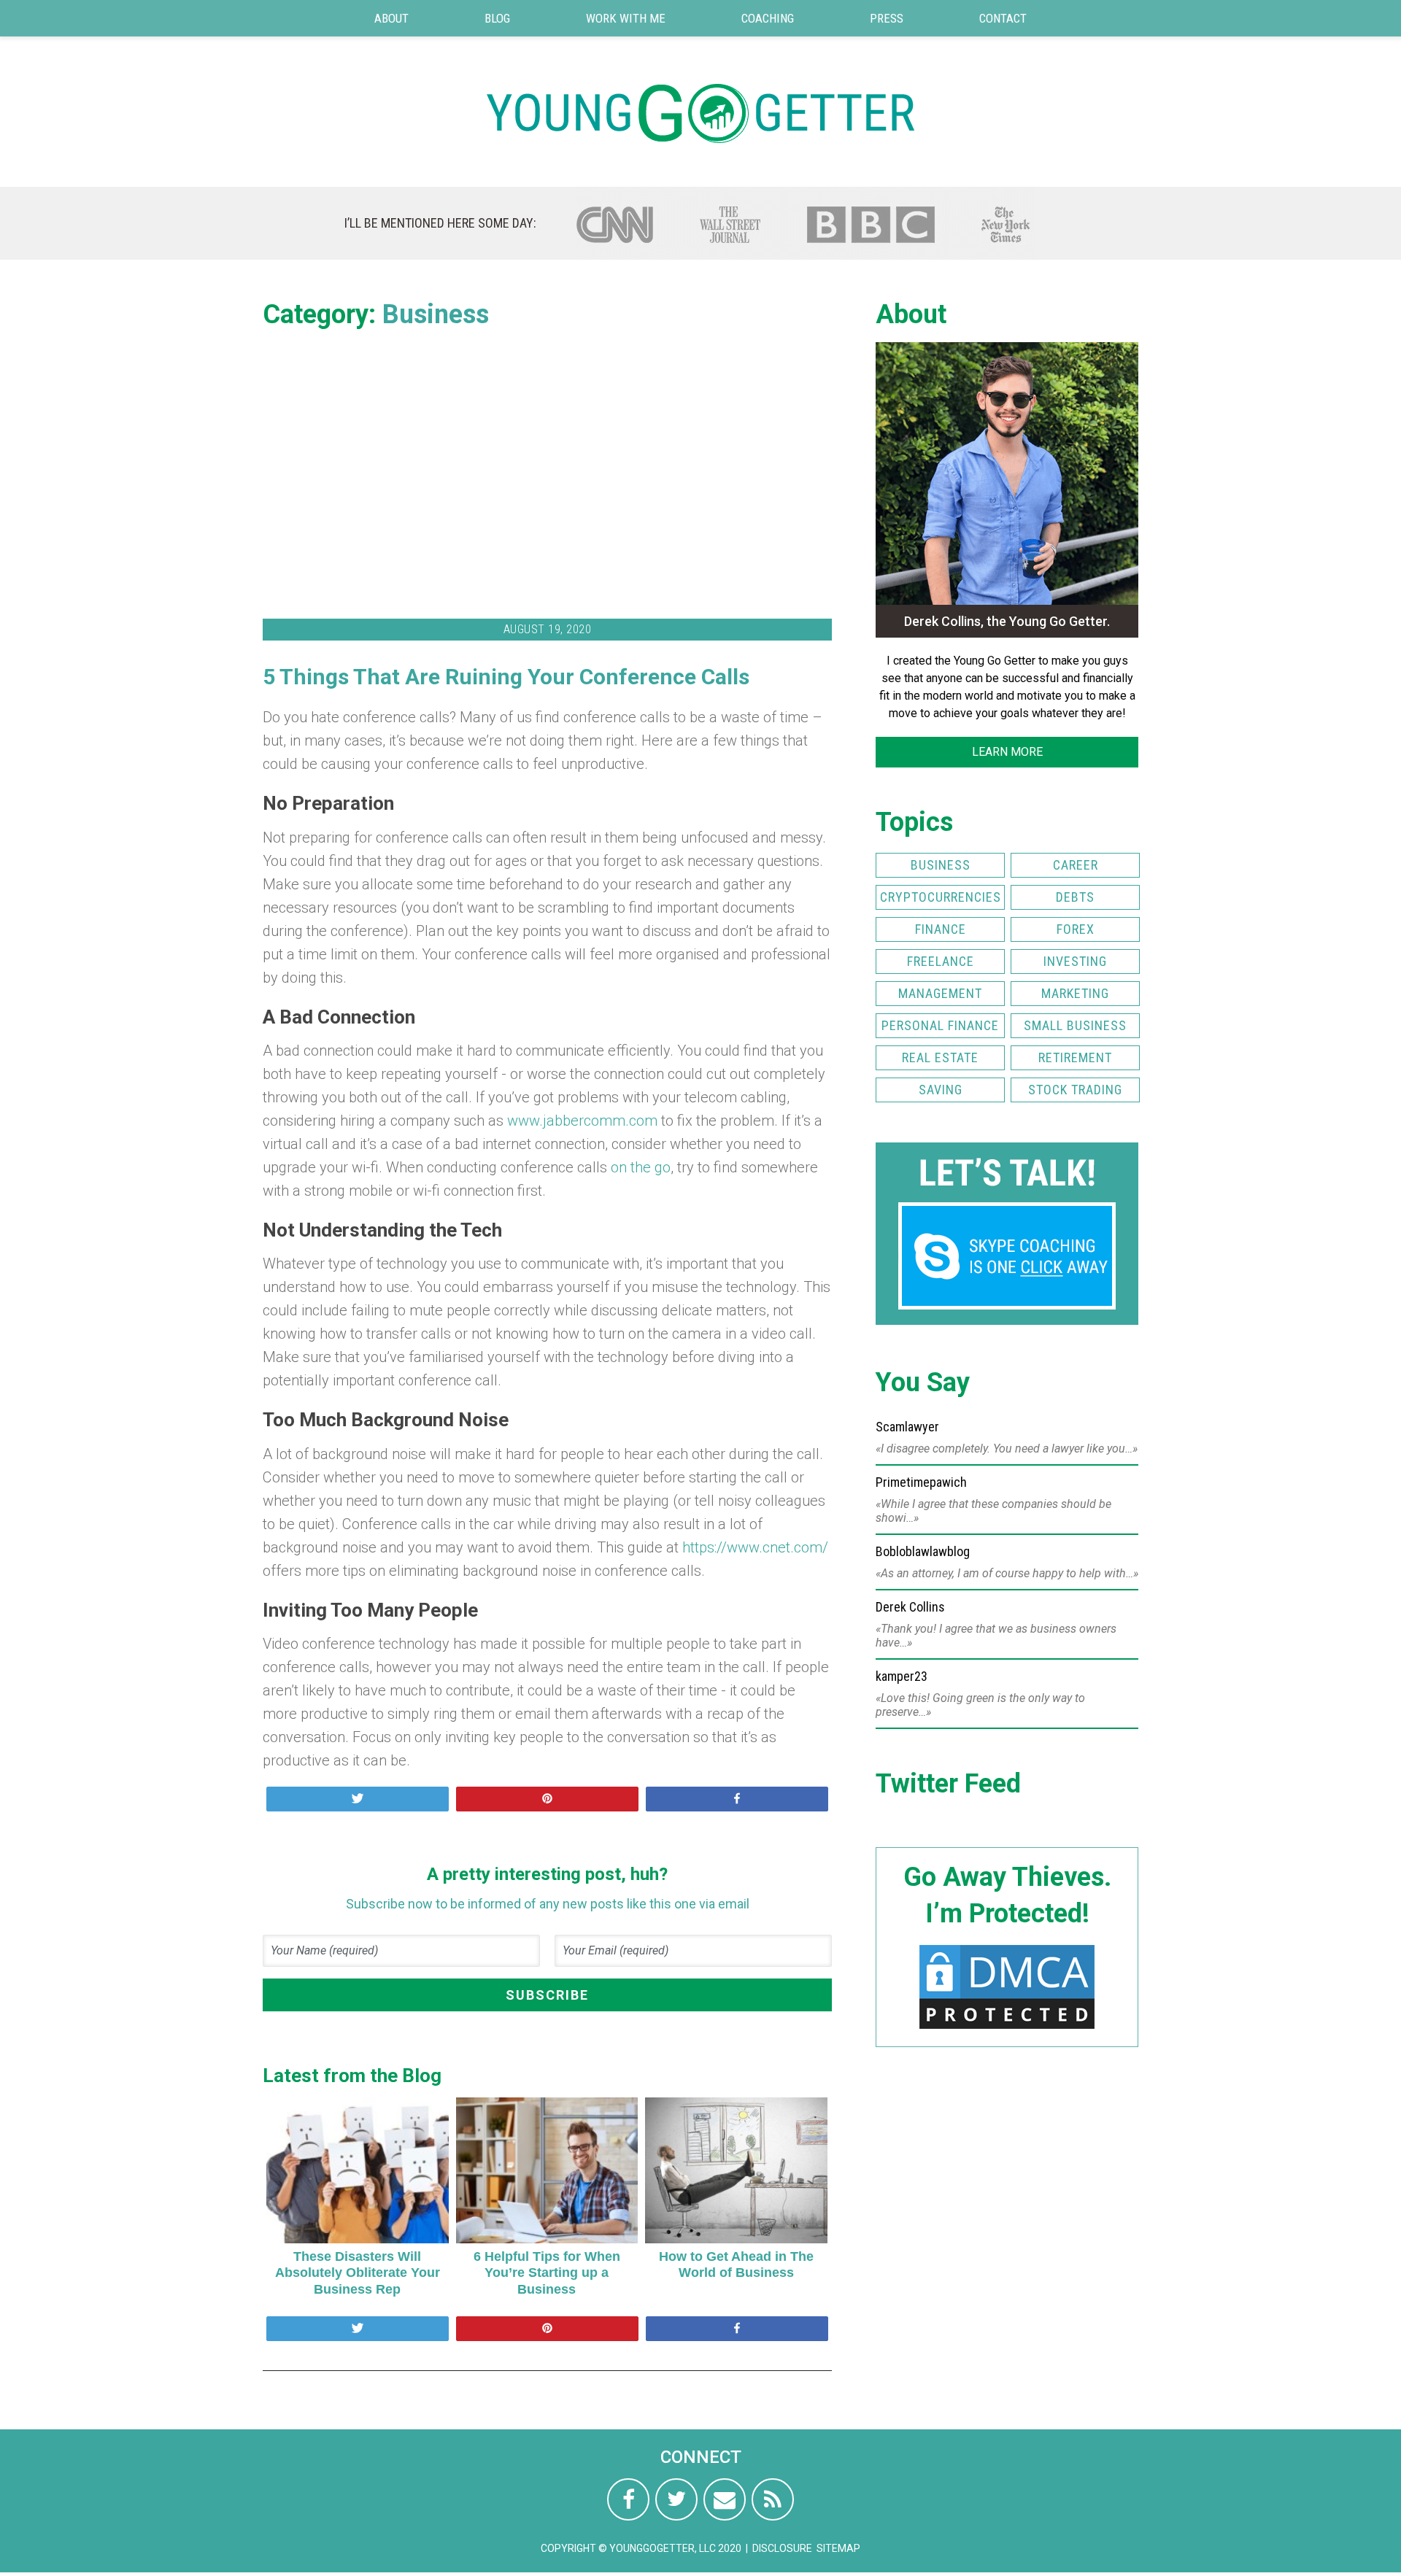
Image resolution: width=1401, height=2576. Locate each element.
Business (436, 314)
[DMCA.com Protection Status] (1007, 2028)
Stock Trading (1075, 1090)
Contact (1003, 18)
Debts (1075, 897)
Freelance (941, 961)
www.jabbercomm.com (582, 1121)
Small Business (1075, 1025)
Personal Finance (940, 1025)
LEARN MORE (1007, 752)
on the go (641, 1167)
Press (887, 18)
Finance (941, 929)
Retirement (1075, 1057)
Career (1076, 865)
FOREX (1076, 929)
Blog (497, 18)
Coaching (768, 18)
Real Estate (940, 1057)
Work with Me (626, 18)
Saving (941, 1090)
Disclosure (782, 2548)
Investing (1075, 961)
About (391, 18)
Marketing (1075, 993)
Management (940, 993)
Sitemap (838, 2548)
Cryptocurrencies (941, 897)
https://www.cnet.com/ (755, 1547)
